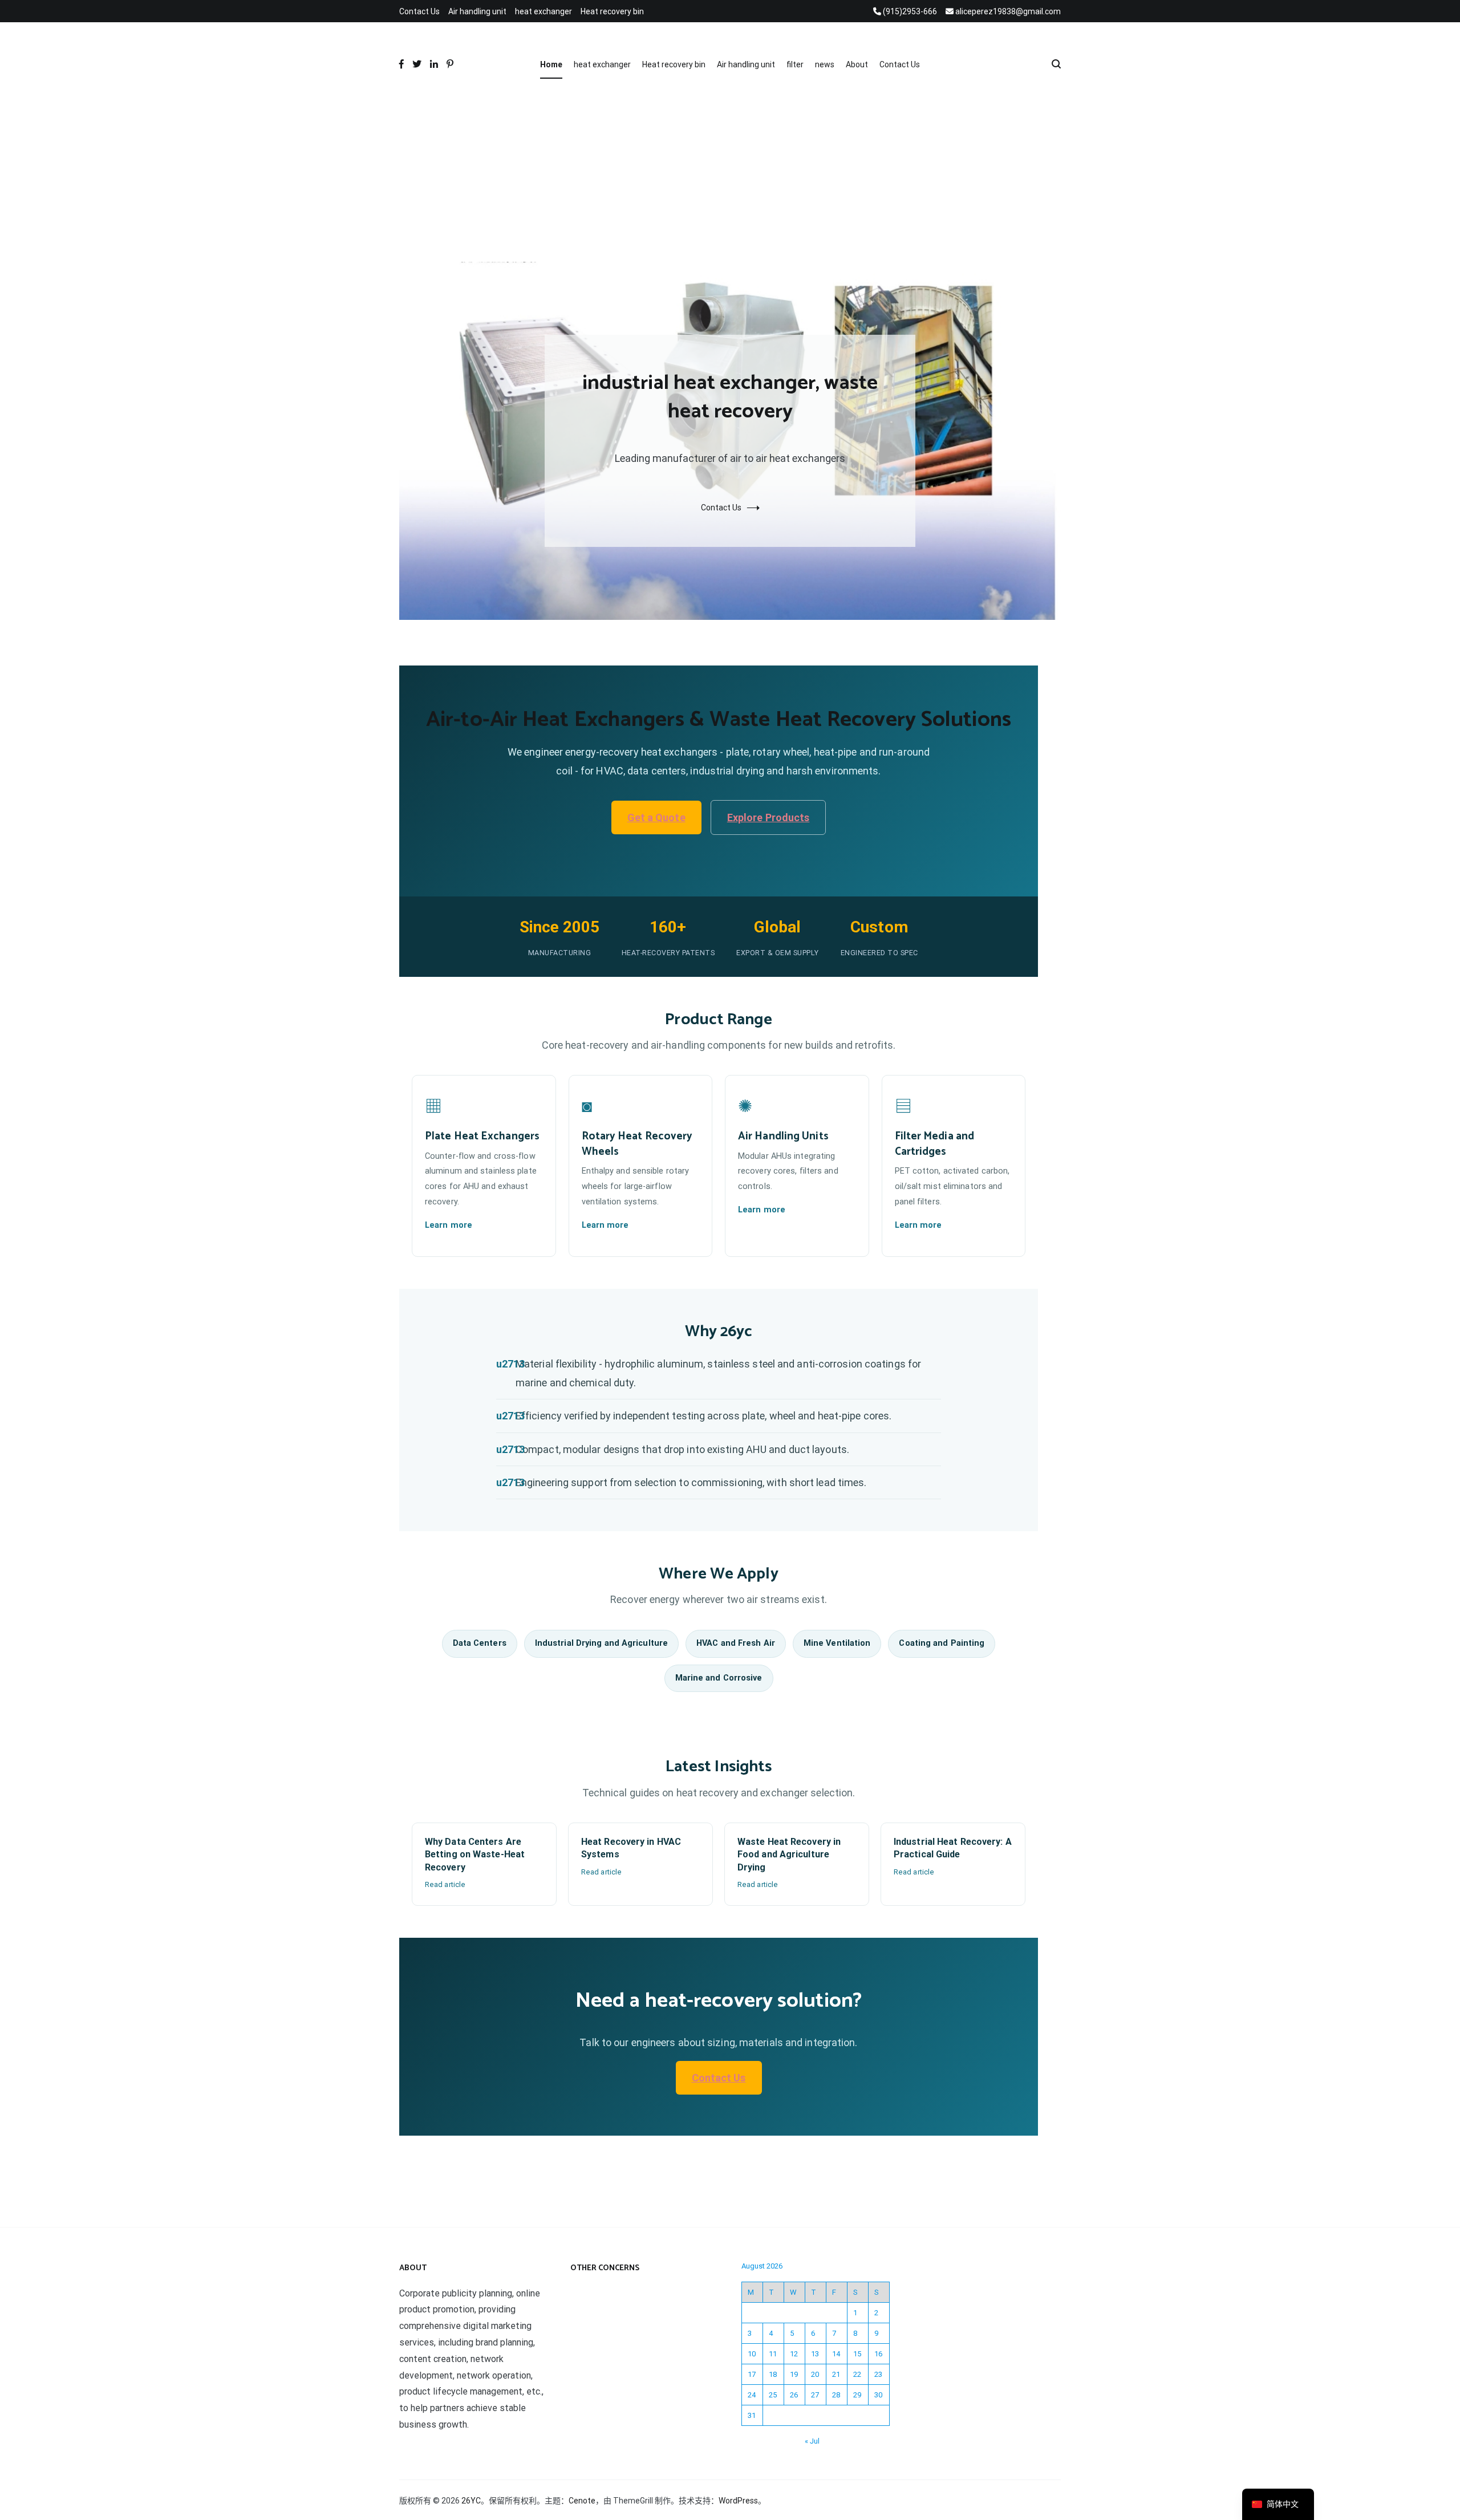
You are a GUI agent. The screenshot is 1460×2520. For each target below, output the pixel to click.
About (857, 64)
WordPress (738, 2501)
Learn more (449, 1225)
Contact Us (419, 11)
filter (795, 64)
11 (773, 2354)
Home (551, 64)
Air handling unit (477, 11)
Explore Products (768, 817)
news (825, 64)
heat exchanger (544, 11)
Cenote (582, 2501)
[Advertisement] (730, 176)
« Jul (812, 2441)
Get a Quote (656, 817)
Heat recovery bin (612, 11)
